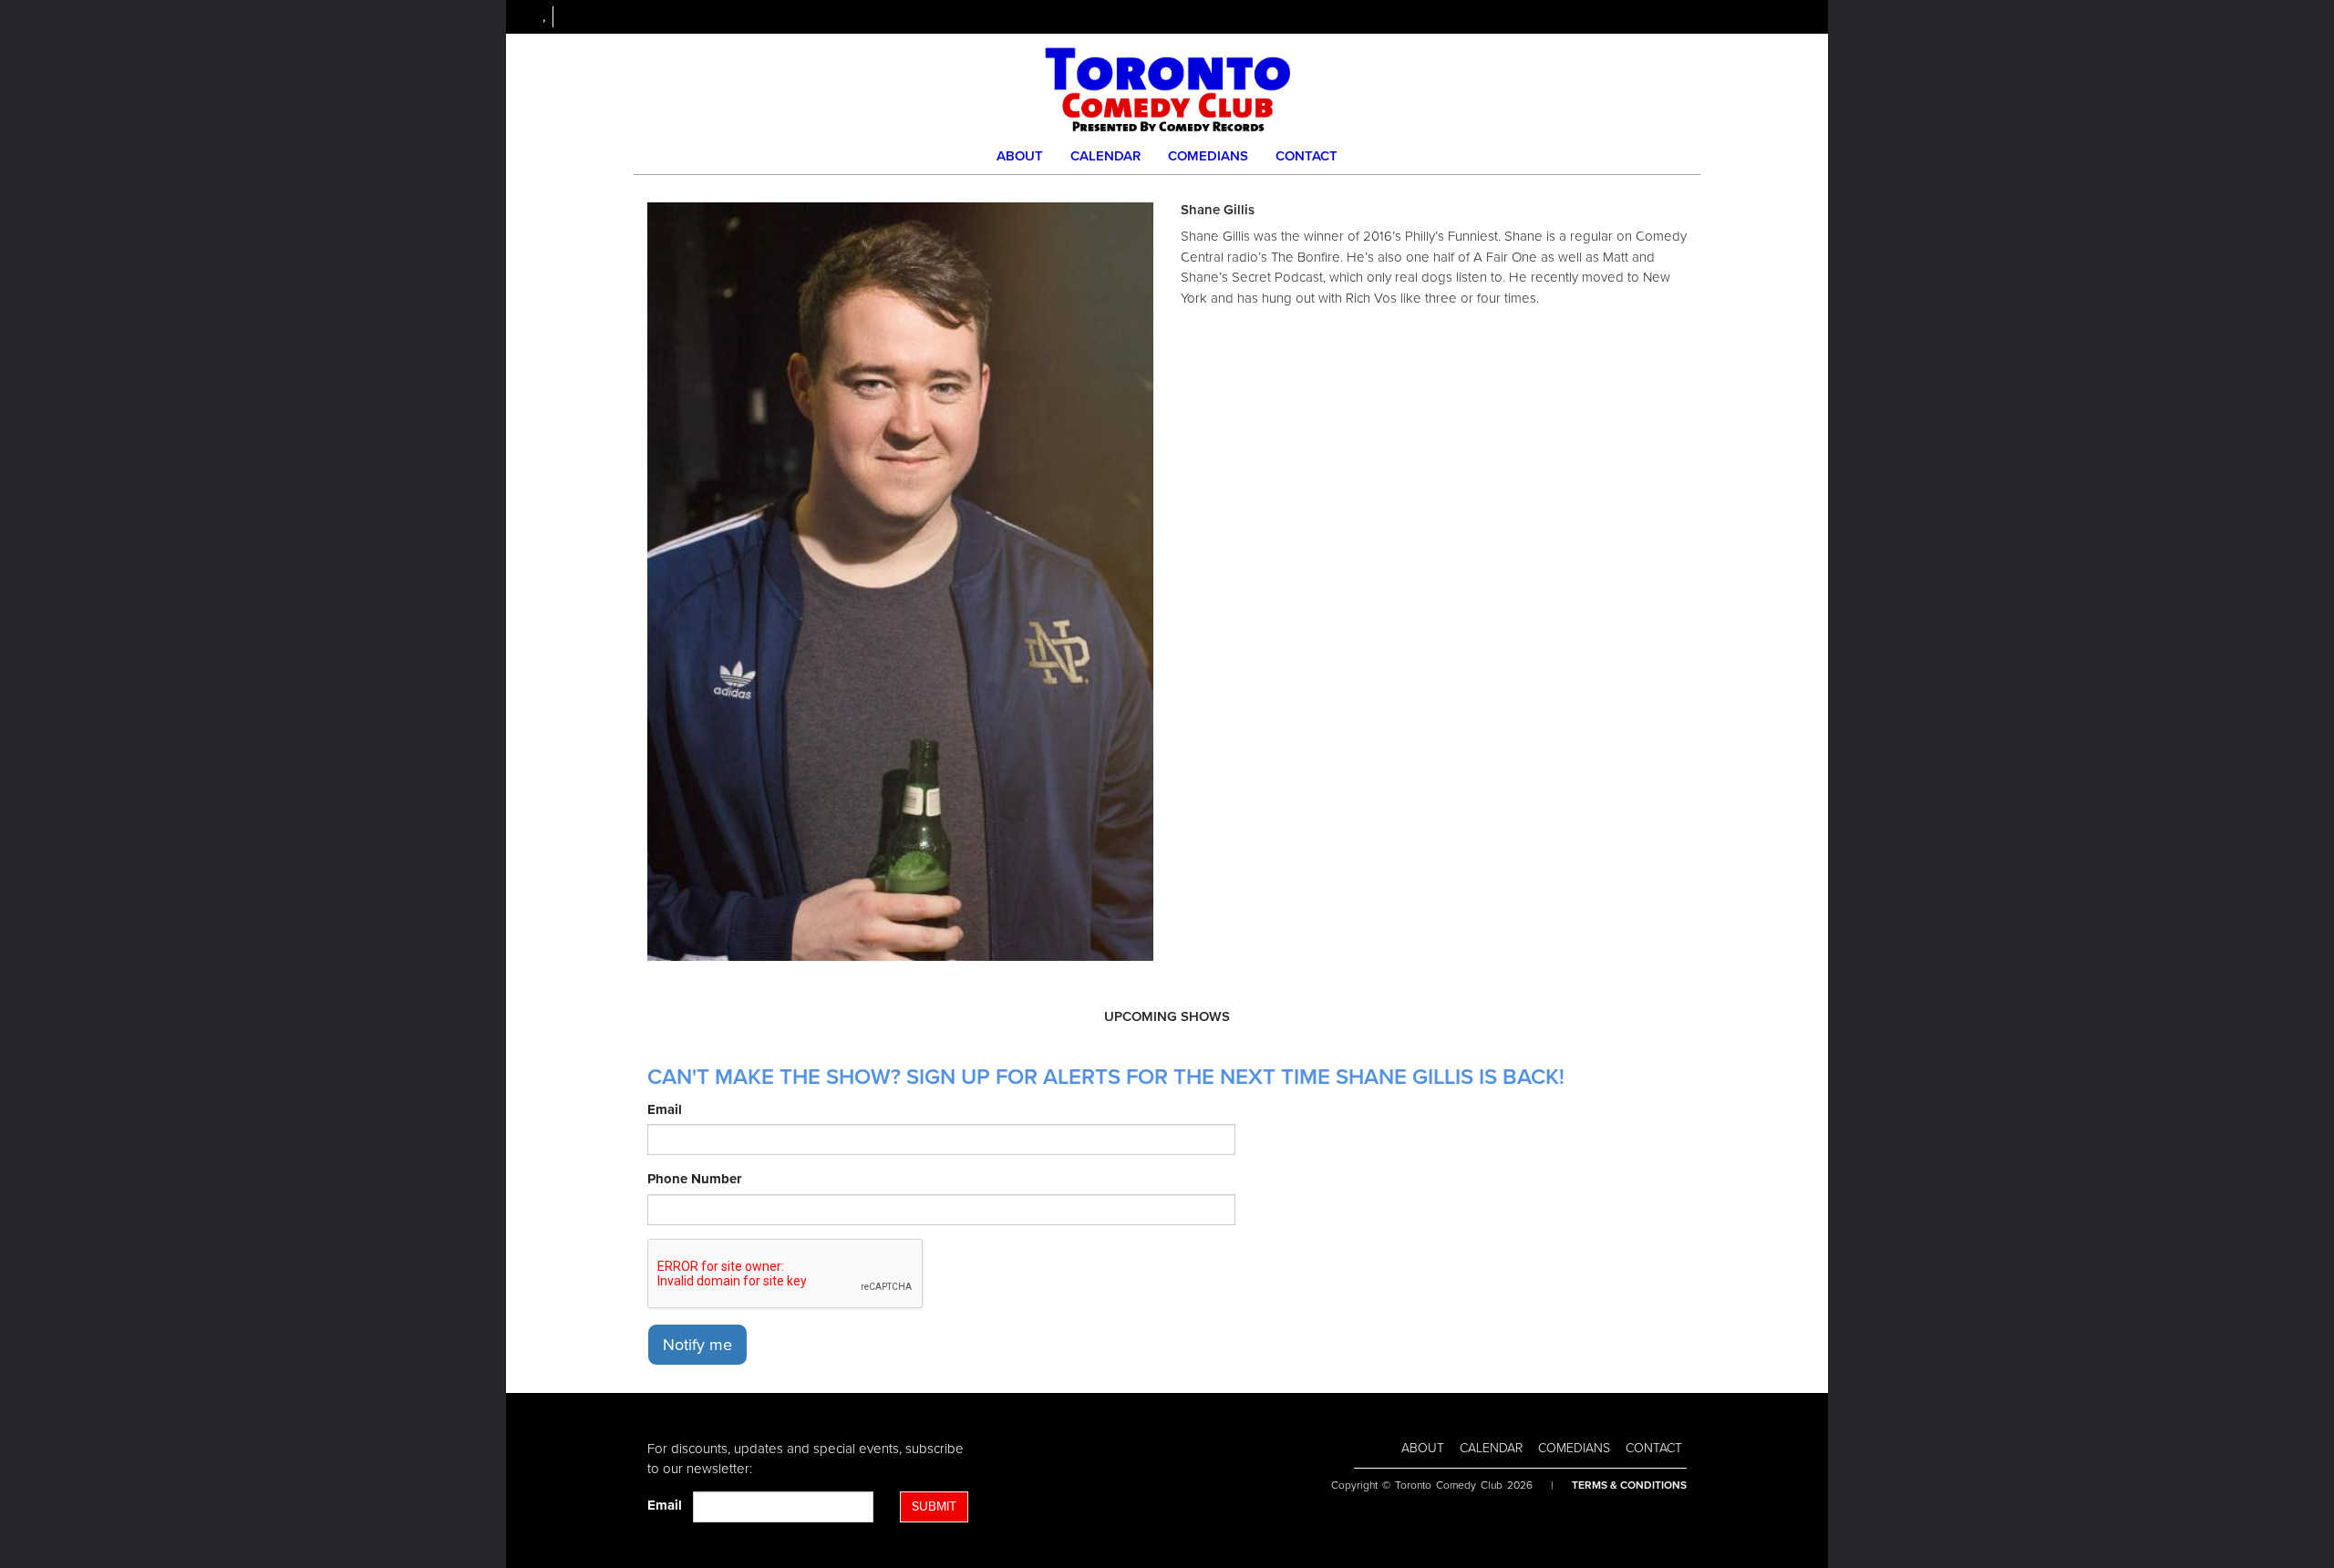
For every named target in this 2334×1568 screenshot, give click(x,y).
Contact (1306, 156)
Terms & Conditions (1629, 1485)
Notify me (697, 1345)
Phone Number (694, 1179)
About (1020, 156)
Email (665, 1109)
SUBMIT (934, 1506)
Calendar (1105, 156)
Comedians (1208, 156)
